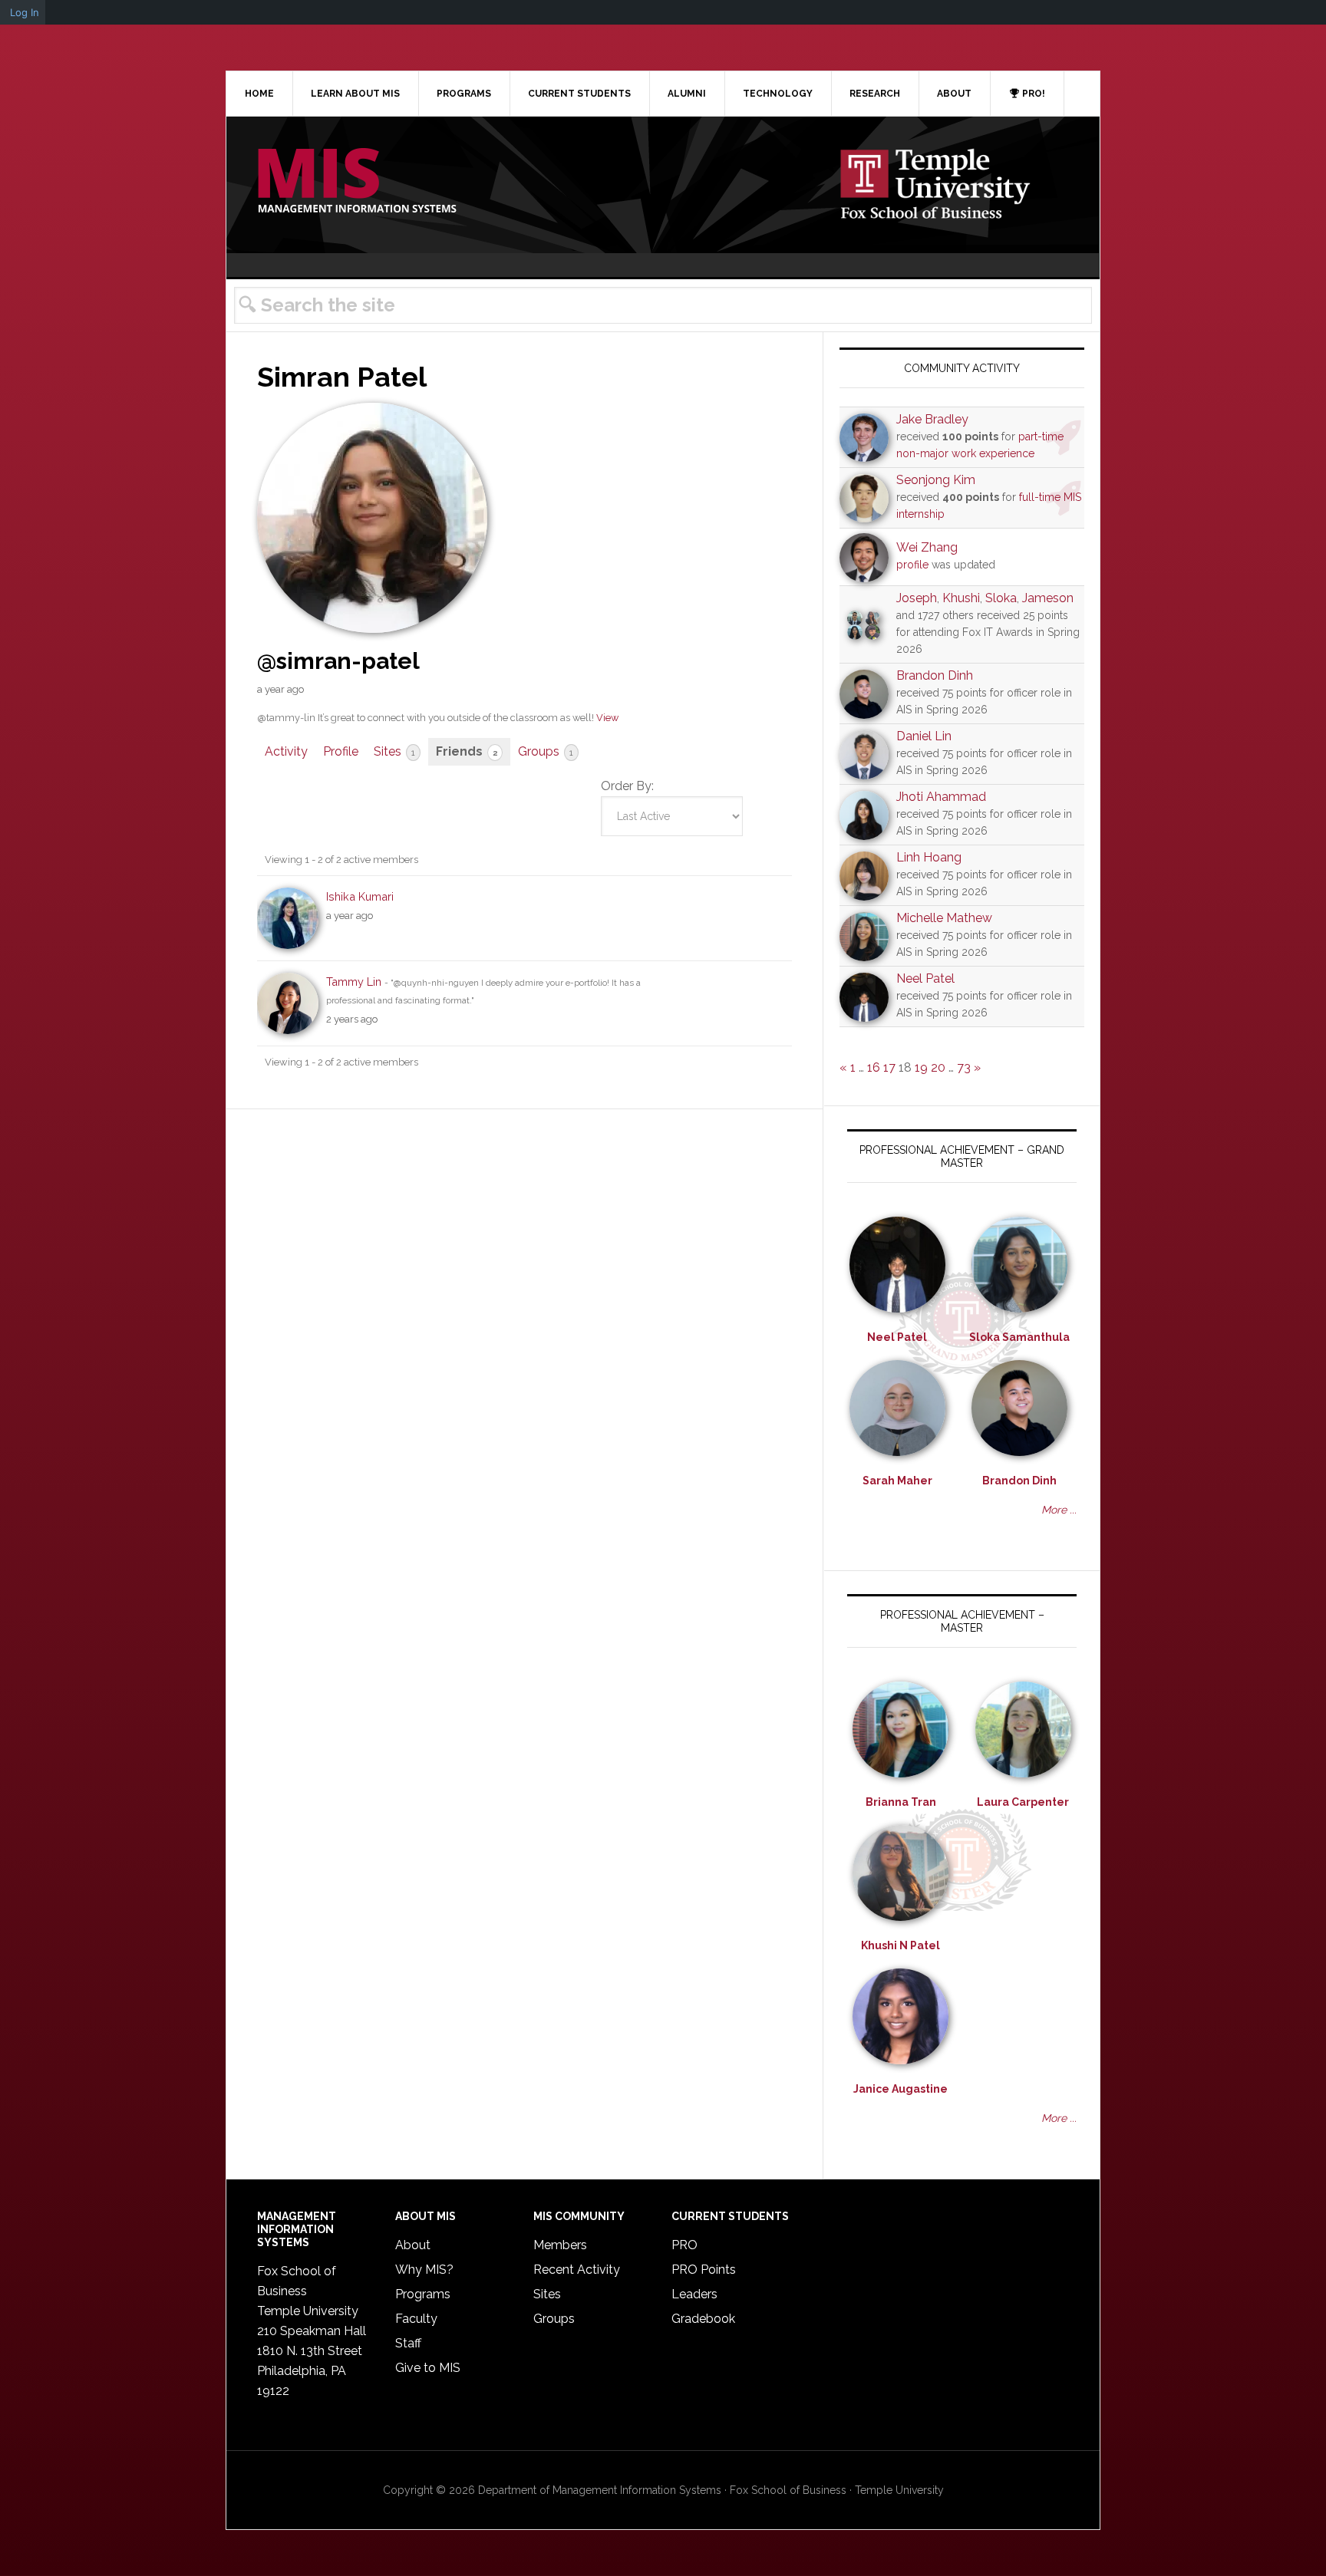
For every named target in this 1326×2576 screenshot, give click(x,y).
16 (874, 1067)
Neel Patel (925, 978)
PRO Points (704, 2270)
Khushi (961, 598)
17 (889, 1067)
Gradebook (703, 2319)
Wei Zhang (927, 547)
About (413, 2245)
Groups (546, 751)
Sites (394, 751)
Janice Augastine (900, 2089)
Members (560, 2245)
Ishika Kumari (360, 896)
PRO (684, 2245)
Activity (286, 751)
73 (964, 1067)
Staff (408, 2343)
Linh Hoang (929, 857)
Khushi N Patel (900, 1945)
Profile (341, 751)
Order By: (627, 786)
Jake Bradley (932, 419)
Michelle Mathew (944, 918)
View (607, 718)
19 (921, 1067)
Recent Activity (577, 2270)
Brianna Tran (901, 1802)
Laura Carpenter (1023, 1802)
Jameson (1048, 598)
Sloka (1001, 598)
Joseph (917, 598)
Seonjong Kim (936, 480)
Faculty (416, 2319)
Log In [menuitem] (25, 12)
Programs (423, 2294)
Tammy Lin (354, 982)
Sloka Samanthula (1019, 1337)
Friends (467, 751)
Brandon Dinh (935, 675)
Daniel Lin (924, 736)
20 (938, 1067)
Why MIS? (424, 2270)
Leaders (694, 2294)
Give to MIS (428, 2368)
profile (912, 565)
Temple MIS (357, 182)
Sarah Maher (897, 1481)
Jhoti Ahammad (941, 797)
